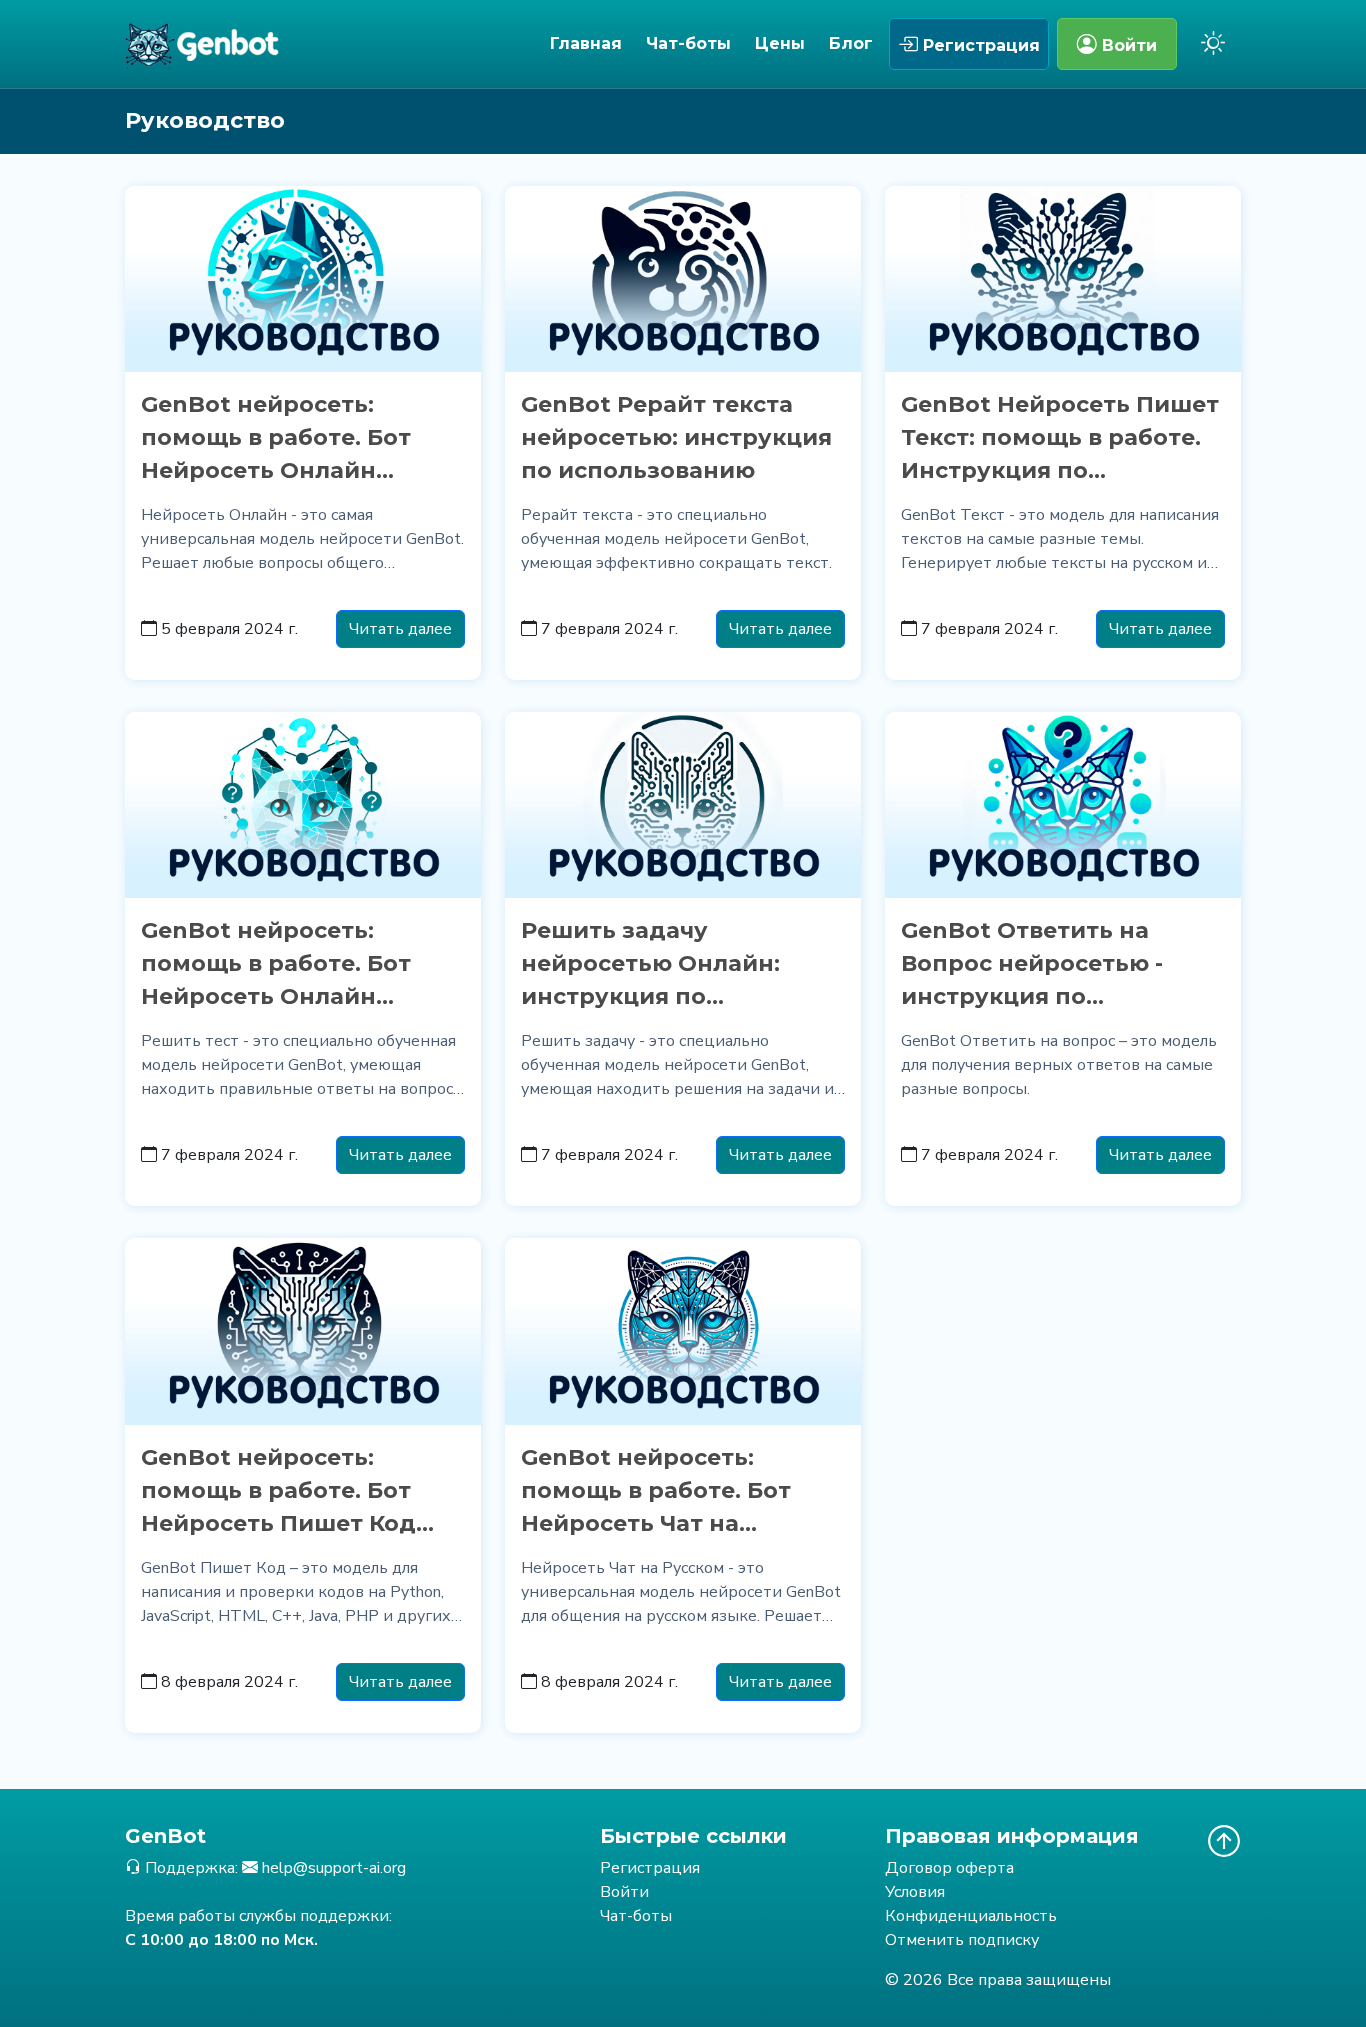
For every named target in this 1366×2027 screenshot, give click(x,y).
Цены (780, 43)
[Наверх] (1224, 1841)
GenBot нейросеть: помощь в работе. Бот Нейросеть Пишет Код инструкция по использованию (278, 1492)
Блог (851, 43)
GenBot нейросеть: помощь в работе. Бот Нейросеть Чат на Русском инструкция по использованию (668, 1492)
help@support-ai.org (334, 1868)
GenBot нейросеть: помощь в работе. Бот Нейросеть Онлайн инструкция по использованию (276, 439)
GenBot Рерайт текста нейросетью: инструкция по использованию (676, 437)
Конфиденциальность (971, 1916)
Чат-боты (688, 43)
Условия (915, 1892)
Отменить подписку (962, 1940)
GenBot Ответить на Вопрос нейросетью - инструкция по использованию (1032, 965)
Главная (586, 43)
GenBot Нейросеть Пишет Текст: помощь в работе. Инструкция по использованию (1060, 439)
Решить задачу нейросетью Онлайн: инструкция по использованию (650, 965)
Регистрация (979, 45)
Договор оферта (949, 1868)
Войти (1127, 45)
